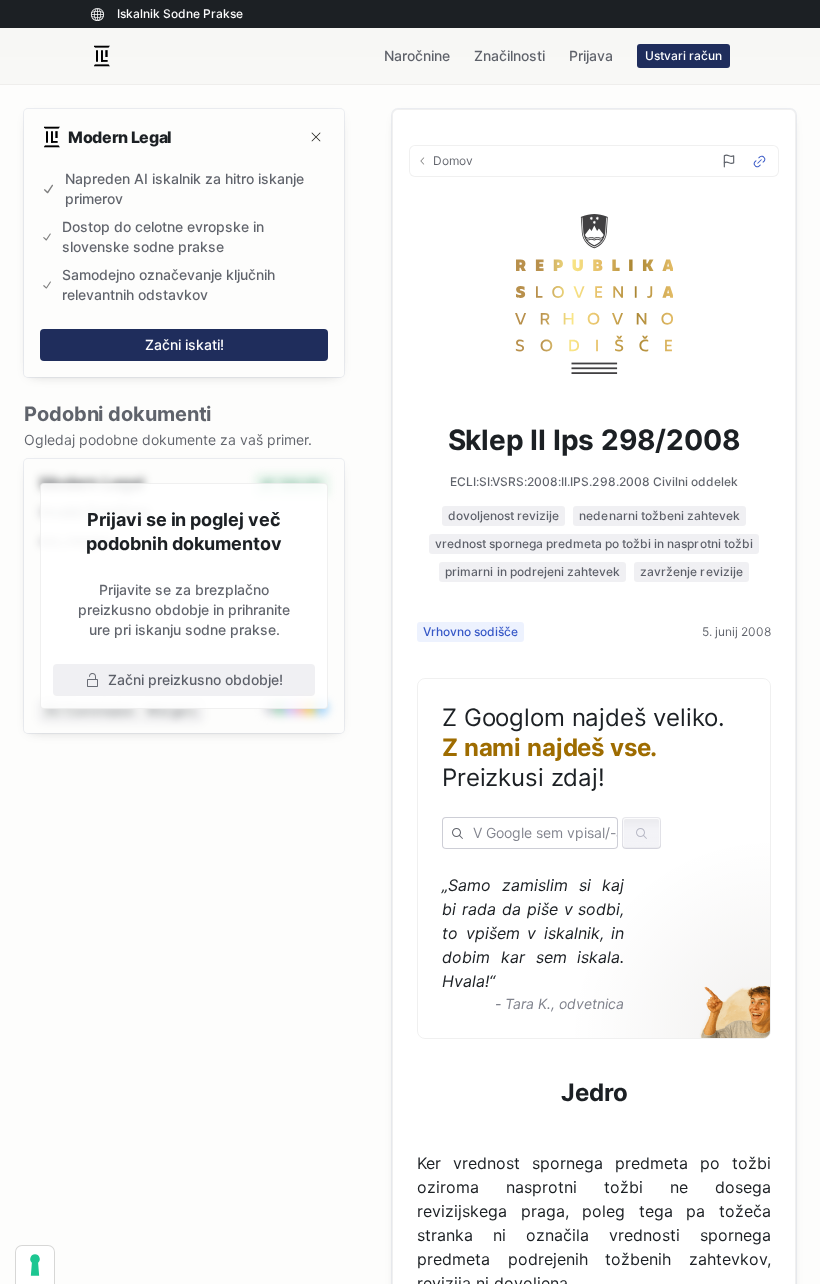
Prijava (591, 55)
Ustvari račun (683, 55)
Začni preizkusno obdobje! (195, 679)
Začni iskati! (184, 344)
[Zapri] (316, 137)
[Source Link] (759, 161)
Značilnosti (509, 55)
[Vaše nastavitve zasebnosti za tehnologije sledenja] (35, 1265)
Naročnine (417, 55)
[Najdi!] (641, 833)
